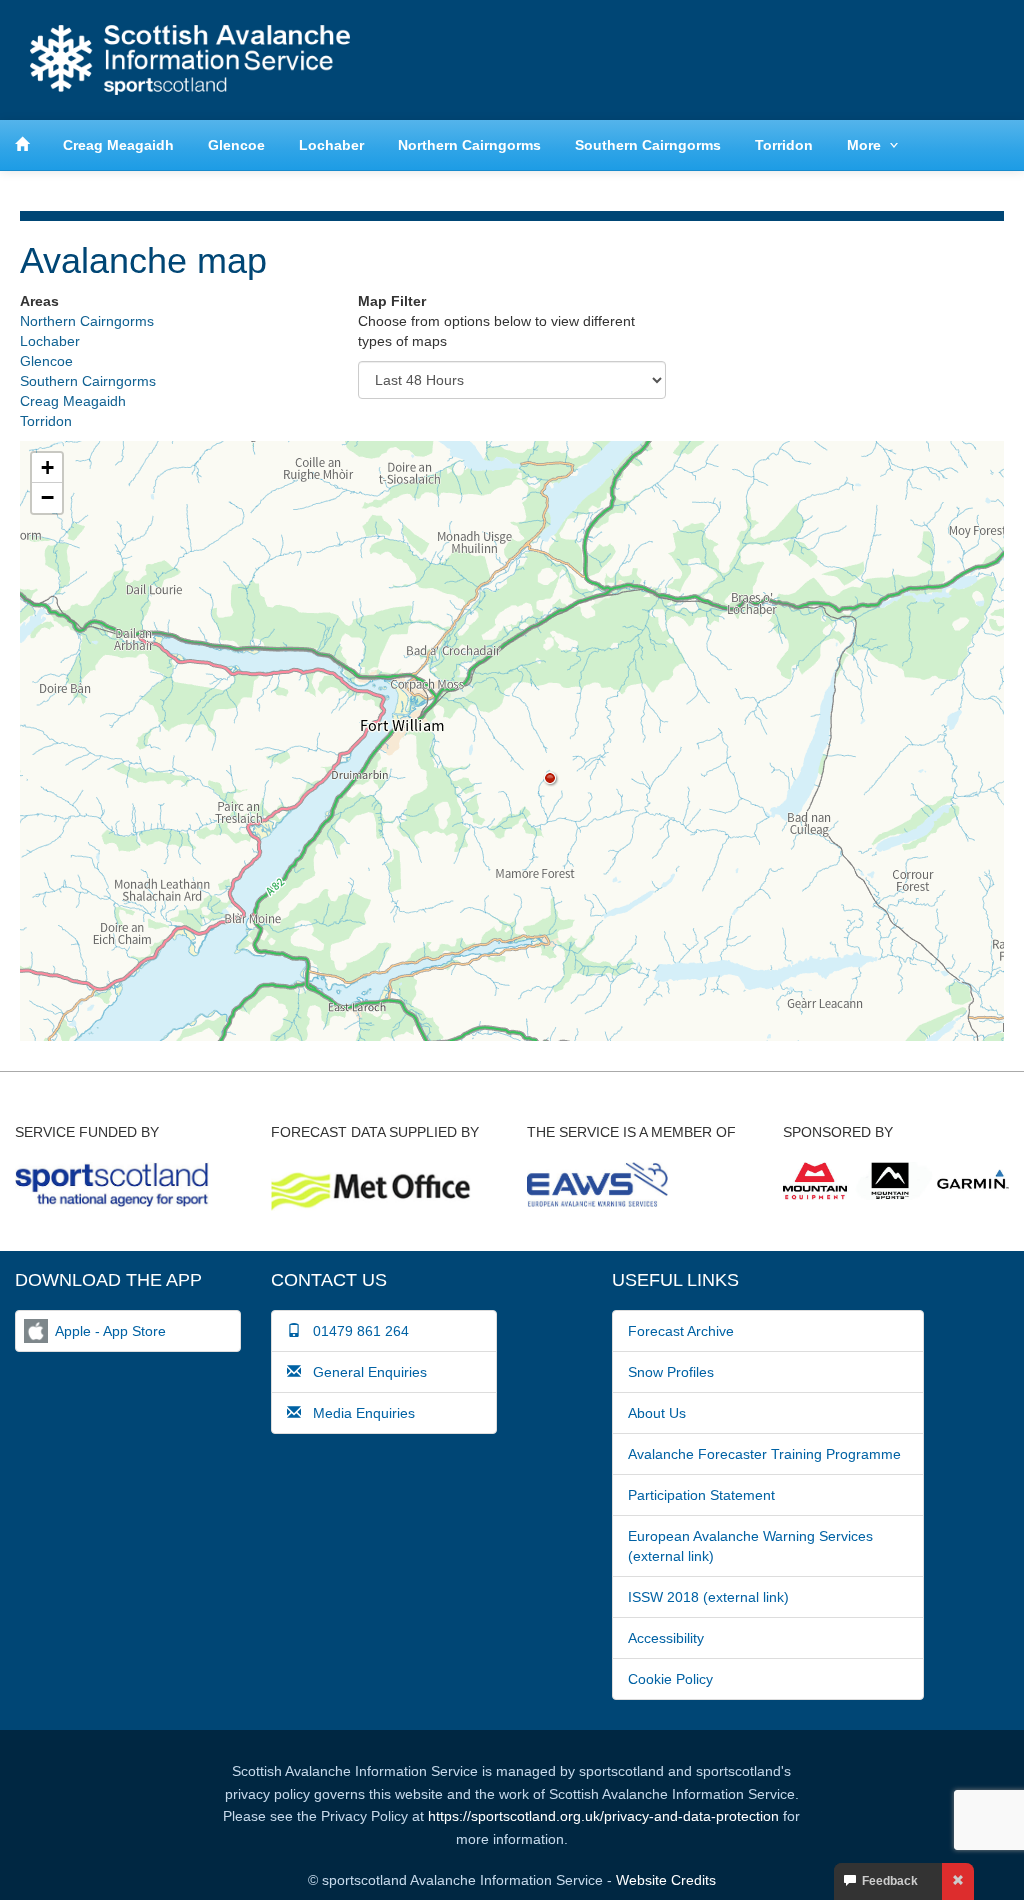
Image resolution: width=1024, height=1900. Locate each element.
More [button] (864, 145)
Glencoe (236, 145)
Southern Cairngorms (648, 145)
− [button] (47, 497)
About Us (657, 1413)
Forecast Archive (681, 1331)
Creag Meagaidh (118, 145)
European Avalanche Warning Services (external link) (750, 1546)
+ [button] (47, 467)
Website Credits (666, 1880)
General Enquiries (364, 1372)
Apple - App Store (110, 1331)
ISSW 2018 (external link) (708, 1597)
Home (190, 60)
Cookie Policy (670, 1679)
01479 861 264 (355, 1331)
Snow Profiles (671, 1372)
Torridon (784, 145)
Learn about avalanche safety (909, 59)
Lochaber (331, 145)
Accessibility (666, 1638)
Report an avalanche (719, 59)
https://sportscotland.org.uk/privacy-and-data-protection (603, 1816)
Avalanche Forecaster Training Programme (764, 1454)
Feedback (887, 1881)
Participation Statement (701, 1495)
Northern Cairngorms (469, 145)
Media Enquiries (358, 1413)
